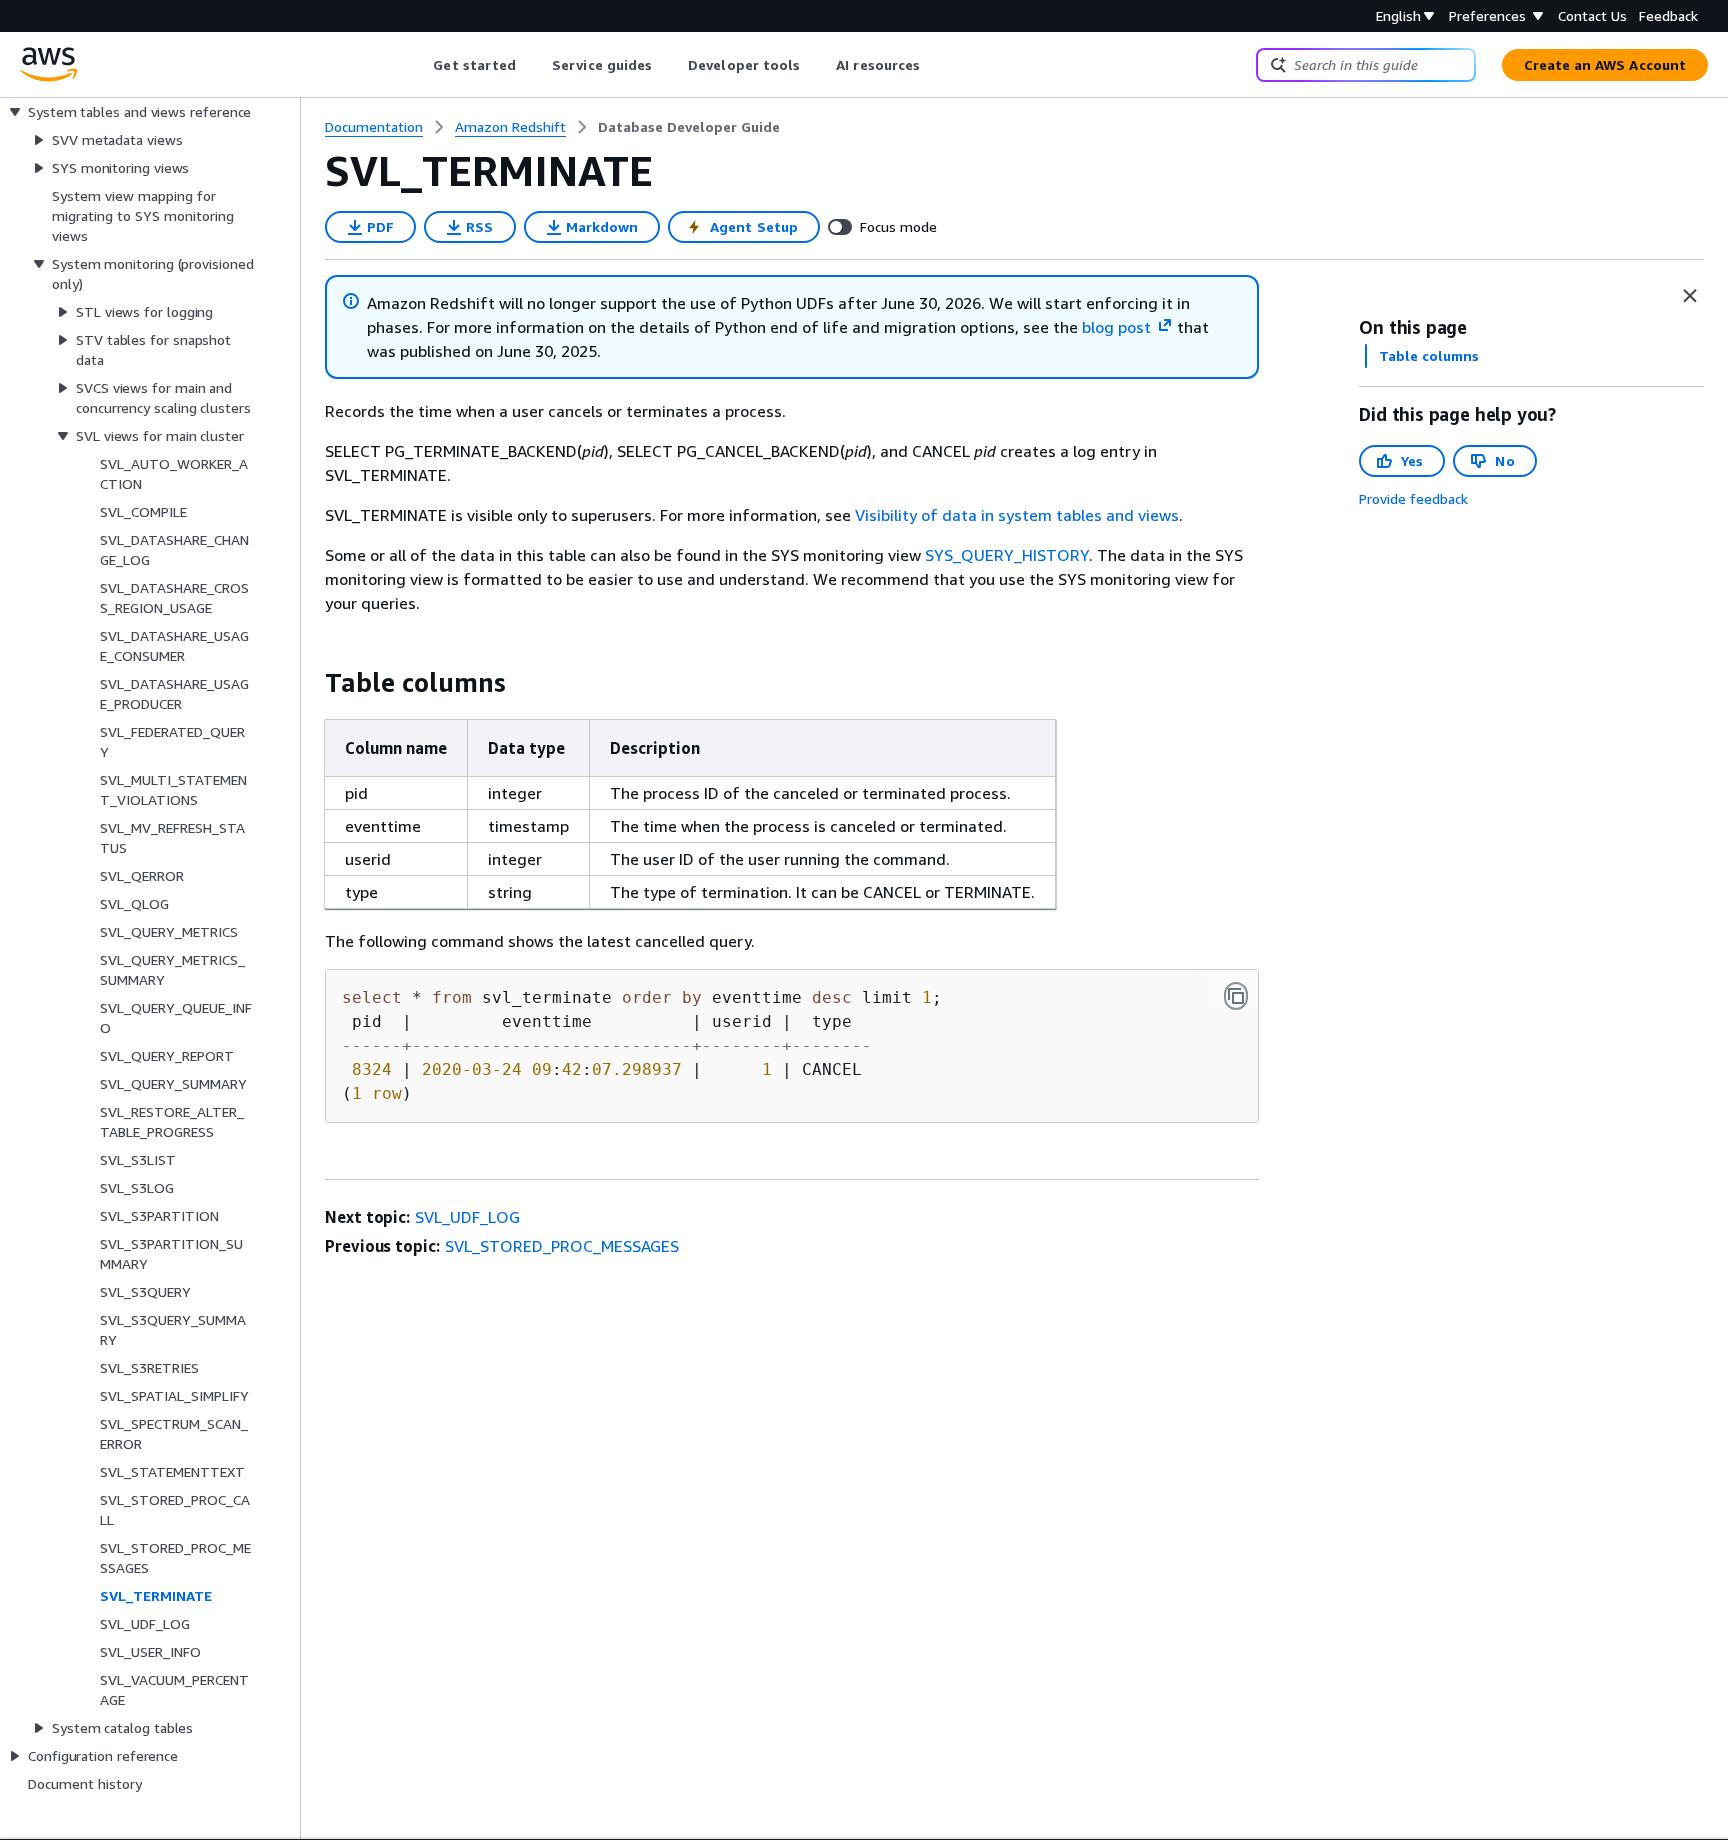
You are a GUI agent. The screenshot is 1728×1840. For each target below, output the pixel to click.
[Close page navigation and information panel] (1690, 296)
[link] (689, 127)
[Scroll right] (935, 65)
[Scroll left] (418, 65)
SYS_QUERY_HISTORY (1007, 555)
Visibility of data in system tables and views (1017, 515)
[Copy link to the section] (309, 683)
